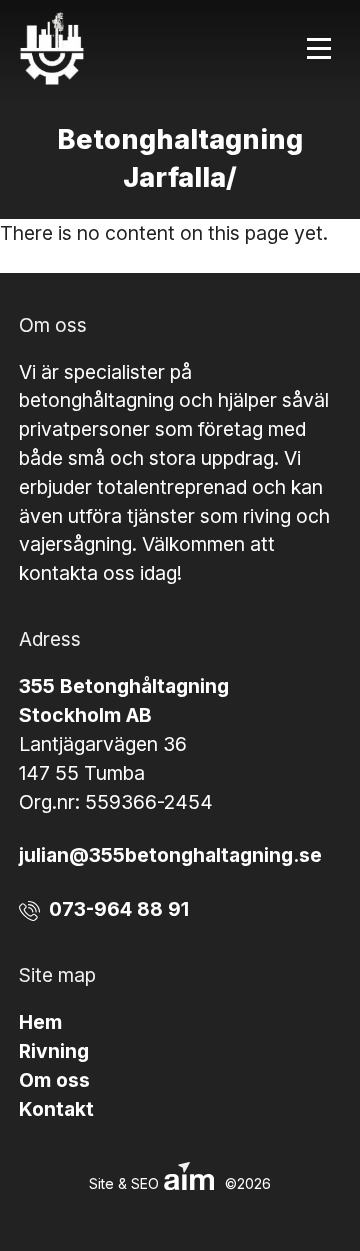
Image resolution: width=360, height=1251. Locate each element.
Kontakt (56, 1109)
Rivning (54, 1051)
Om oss (54, 1080)
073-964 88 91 (119, 909)
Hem (40, 1022)
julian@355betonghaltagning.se (170, 855)
